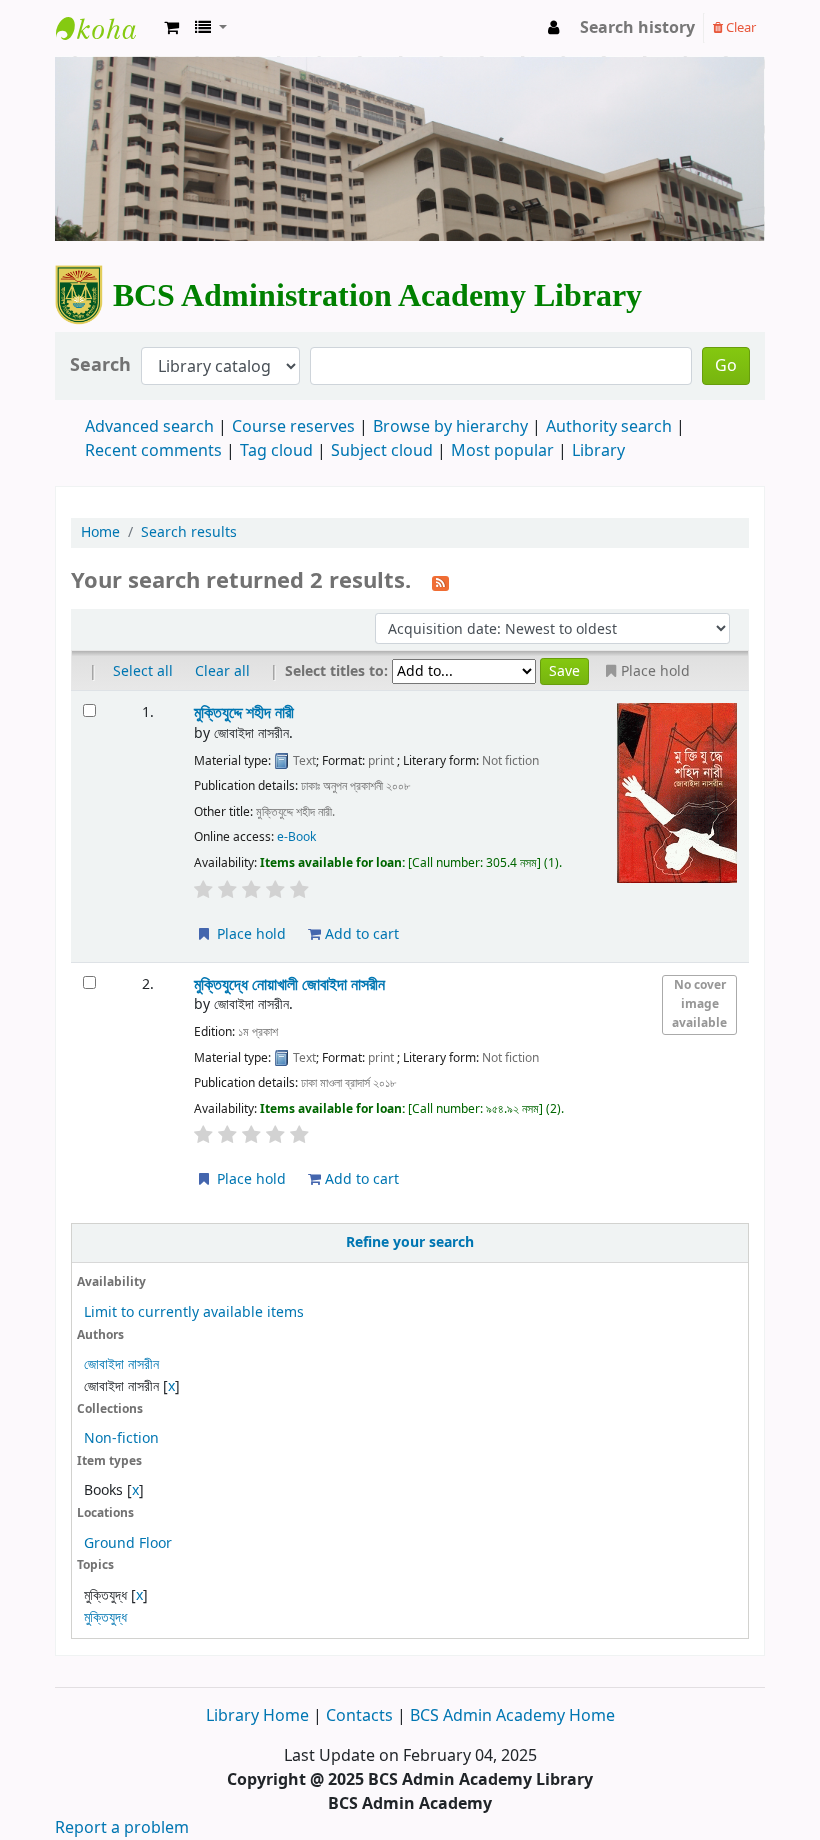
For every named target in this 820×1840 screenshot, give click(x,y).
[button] (171, 28)
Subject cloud (382, 451)
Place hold (249, 934)
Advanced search (149, 427)
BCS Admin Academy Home (512, 1716)
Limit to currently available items (194, 1312)
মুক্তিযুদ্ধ (105, 1617)
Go (726, 366)
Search (100, 365)
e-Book (296, 837)
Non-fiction (121, 1438)
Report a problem (122, 1828)
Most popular (502, 451)
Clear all (222, 671)
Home (100, 533)
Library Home (259, 1716)
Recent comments (153, 451)
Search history (637, 28)
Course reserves (293, 427)
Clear (739, 27)
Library (598, 451)
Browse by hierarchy (450, 427)
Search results (189, 533)
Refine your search (410, 1242)
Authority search (609, 427)
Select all (143, 671)
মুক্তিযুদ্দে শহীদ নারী (244, 712)
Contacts (359, 1716)
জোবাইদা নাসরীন (121, 1364)
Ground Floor (128, 1543)
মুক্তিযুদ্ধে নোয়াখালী (289, 984)
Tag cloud (276, 451)
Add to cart (360, 934)
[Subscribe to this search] (440, 582)
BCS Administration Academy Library (106, 46)
